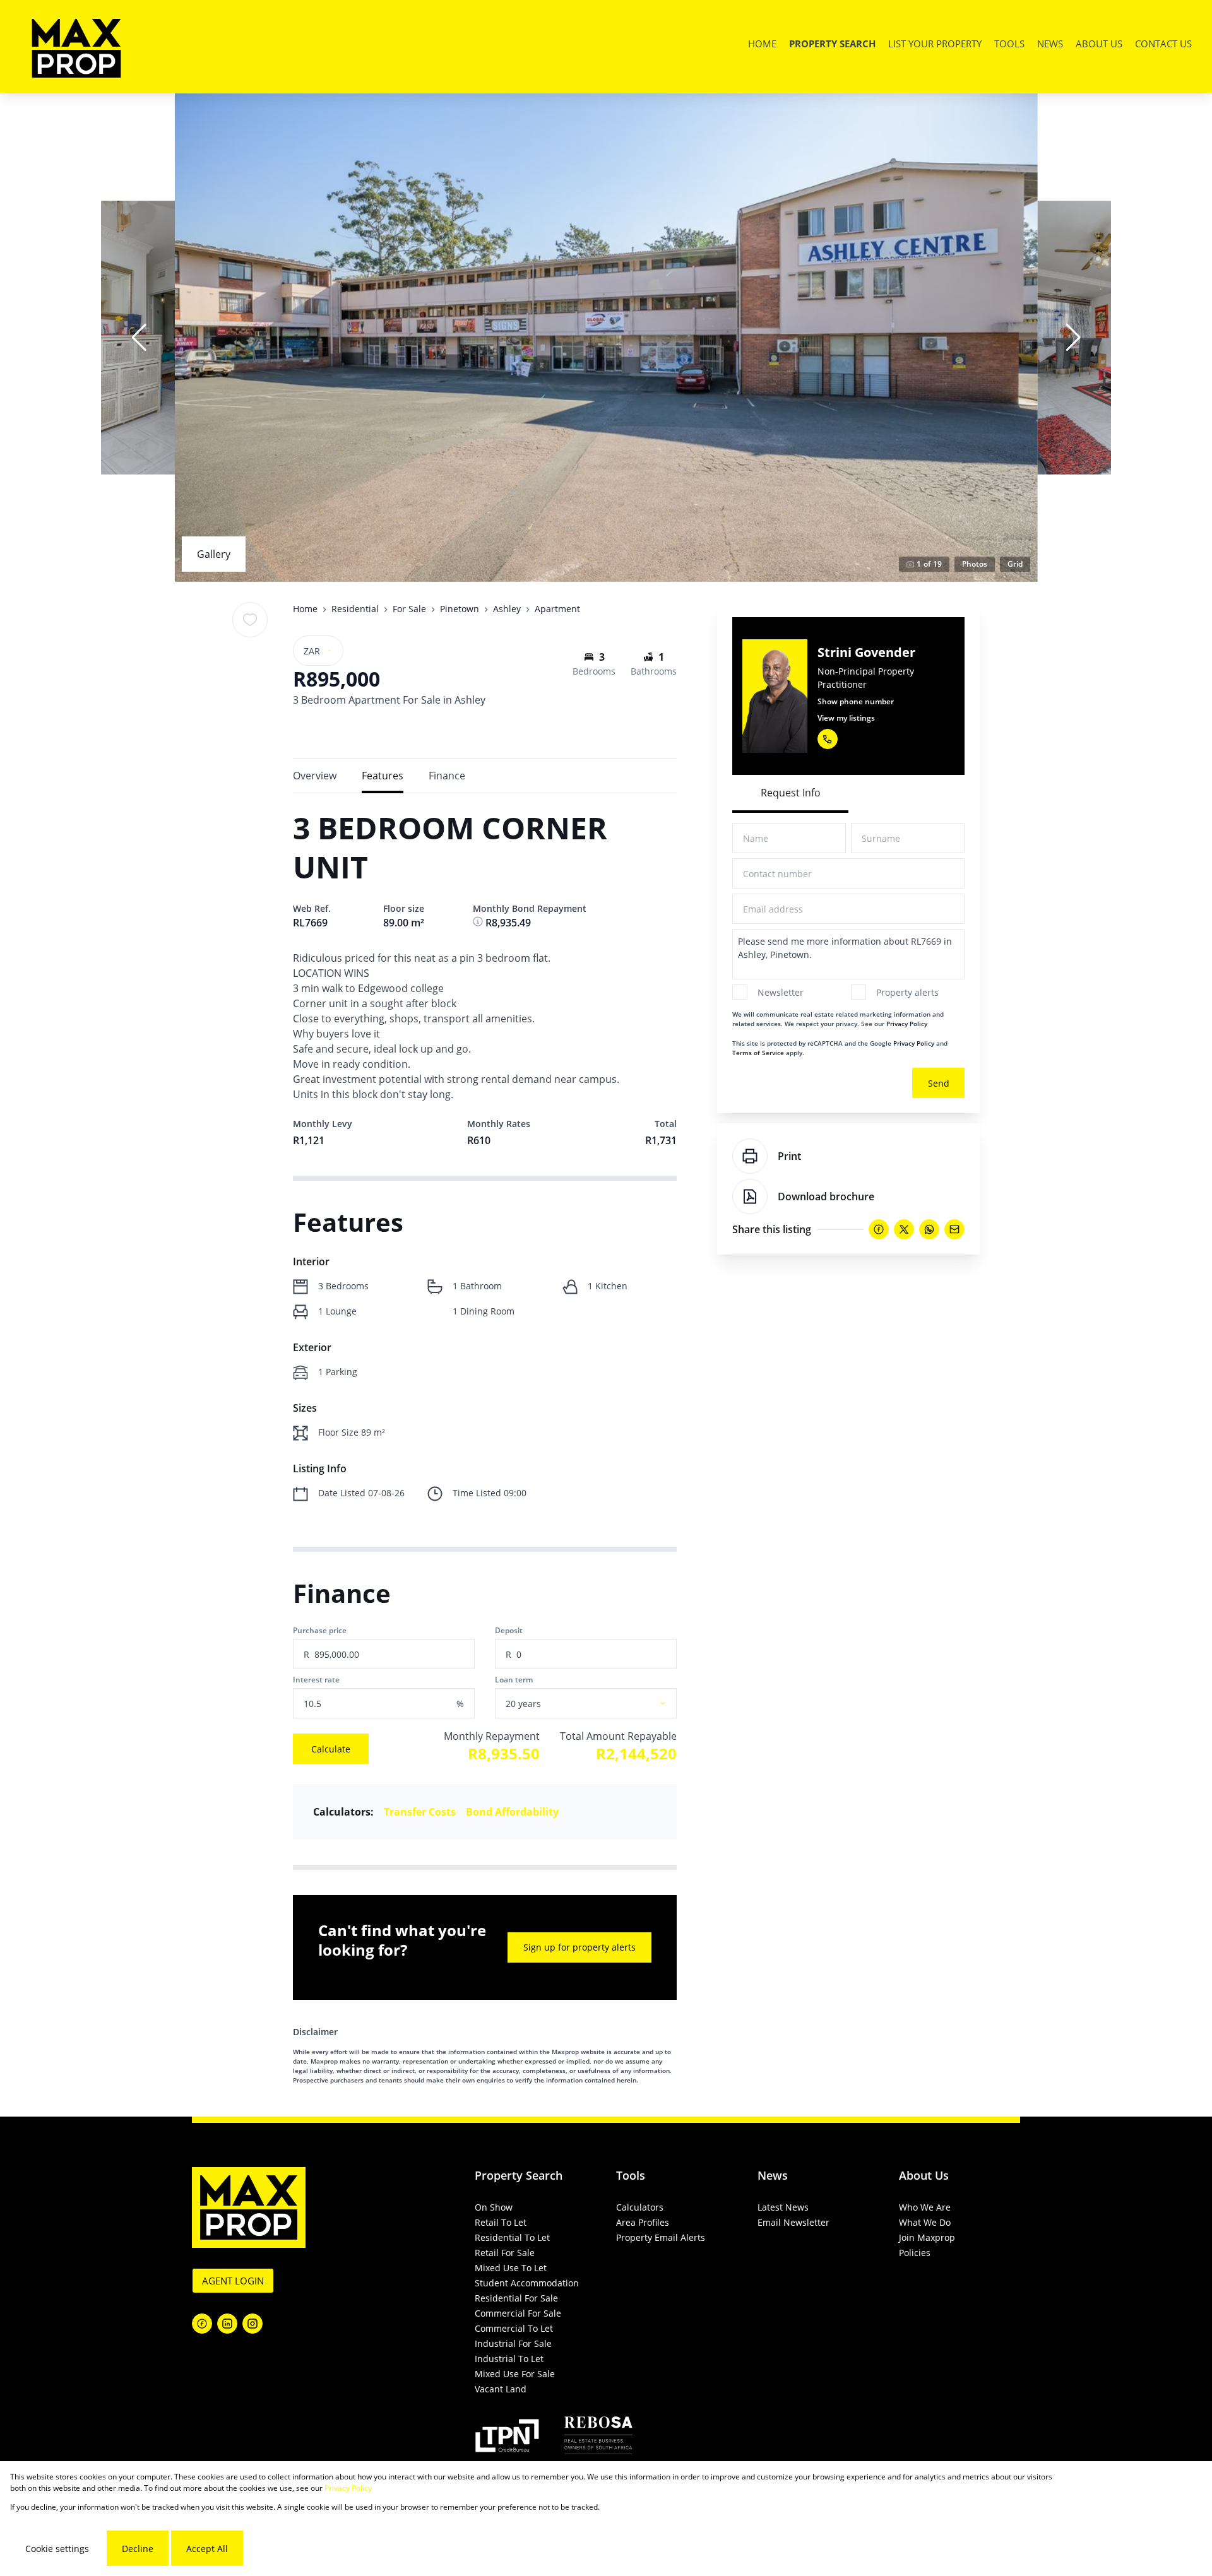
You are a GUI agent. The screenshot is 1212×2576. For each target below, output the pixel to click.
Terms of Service (758, 1053)
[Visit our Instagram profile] (252, 2324)
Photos (975, 564)
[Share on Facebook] (879, 1229)
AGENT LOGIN (233, 2281)
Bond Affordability (512, 1812)
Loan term (514, 1680)
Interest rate (316, 1680)
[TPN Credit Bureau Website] (507, 2437)
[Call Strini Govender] (828, 739)
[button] (139, 338)
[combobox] (601, 1704)
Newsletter (781, 992)
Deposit (509, 1630)
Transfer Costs (420, 1812)
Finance (447, 776)
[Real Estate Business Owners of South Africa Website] (598, 2437)
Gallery (214, 554)
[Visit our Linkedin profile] (227, 2324)
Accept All (207, 2549)
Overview (315, 776)
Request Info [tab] (791, 793)
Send (939, 1083)
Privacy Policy (907, 1024)
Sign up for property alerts (579, 1947)
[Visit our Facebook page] (202, 2324)
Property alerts (907, 992)
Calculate (331, 1749)
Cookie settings (57, 2549)
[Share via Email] (954, 1229)
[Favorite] (250, 620)
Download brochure (826, 1196)
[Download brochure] (750, 1196)
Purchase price (320, 1630)
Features (383, 776)
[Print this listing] (750, 1156)
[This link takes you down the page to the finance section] (479, 923)
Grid (1015, 564)
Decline (138, 2549)
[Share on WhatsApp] (929, 1229)
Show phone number (856, 701)
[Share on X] (904, 1229)
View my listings (846, 718)
